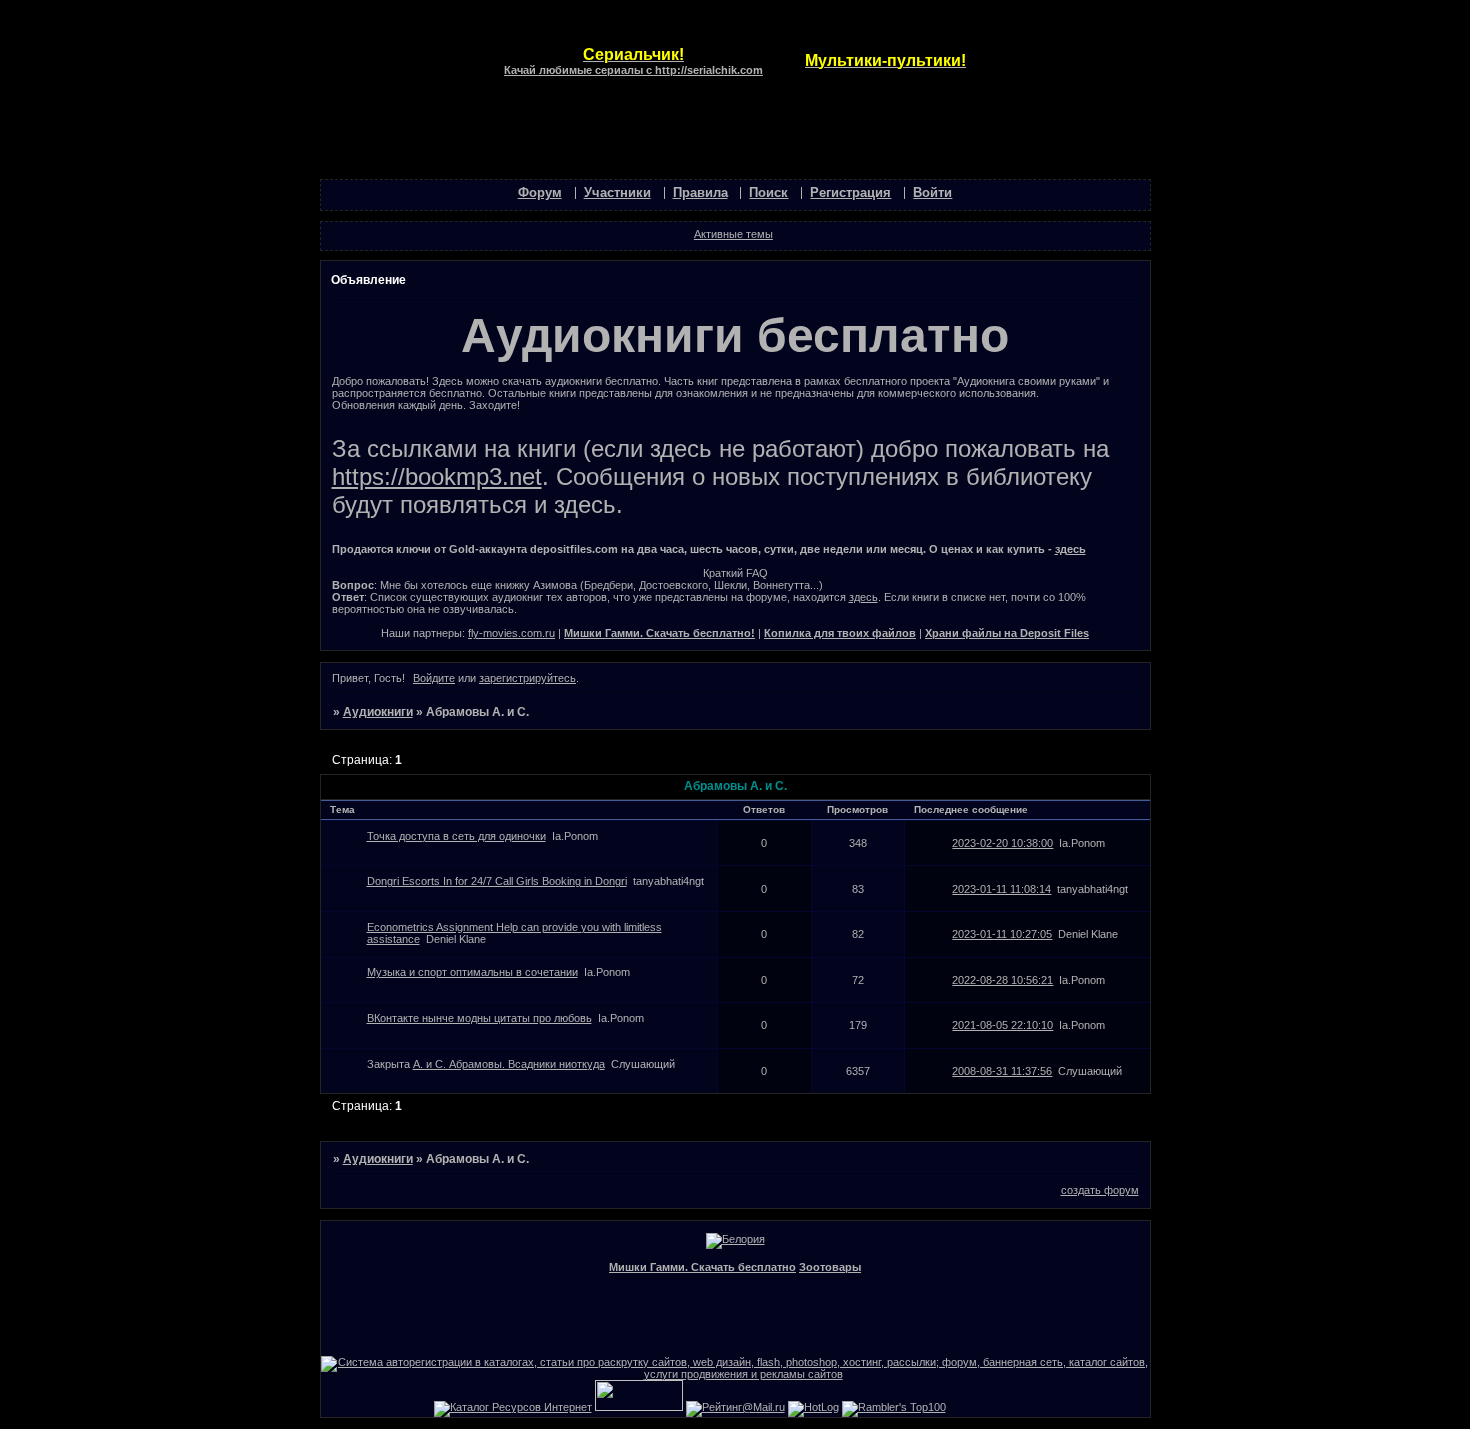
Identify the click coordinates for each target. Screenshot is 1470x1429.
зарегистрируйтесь (527, 678)
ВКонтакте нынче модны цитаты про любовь (479, 1018)
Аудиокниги (378, 712)
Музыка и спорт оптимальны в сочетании (472, 972)
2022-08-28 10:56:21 (1002, 980)
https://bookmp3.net (437, 476)
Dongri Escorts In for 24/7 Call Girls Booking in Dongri (497, 881)
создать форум (1100, 1190)
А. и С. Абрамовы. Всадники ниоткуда (509, 1064)
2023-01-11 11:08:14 (1001, 889)
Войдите (434, 678)
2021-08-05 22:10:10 (1002, 1025)
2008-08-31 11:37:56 (1002, 1071)
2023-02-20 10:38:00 (1002, 843)
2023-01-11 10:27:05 (1002, 934)
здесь (1070, 549)
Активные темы (733, 234)
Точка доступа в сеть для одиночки (456, 836)
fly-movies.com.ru (511, 633)
